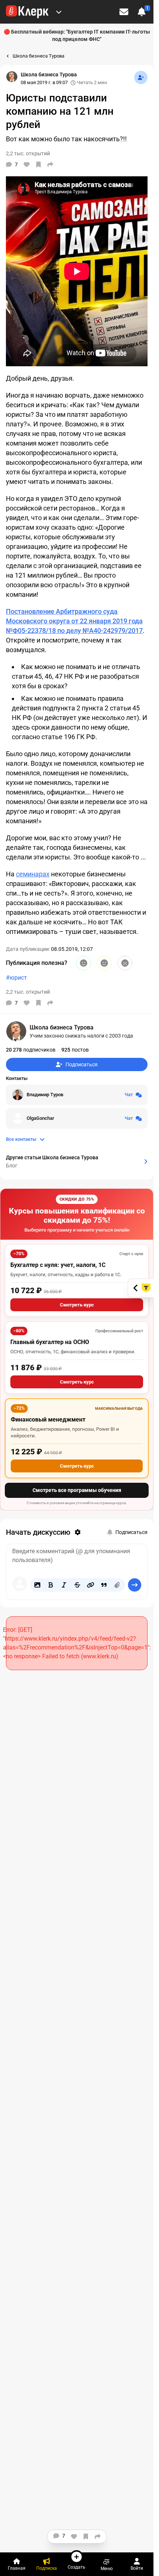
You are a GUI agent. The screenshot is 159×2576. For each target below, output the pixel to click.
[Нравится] (27, 165)
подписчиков (31, 1050)
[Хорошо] (84, 963)
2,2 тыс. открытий (28, 992)
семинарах (33, 874)
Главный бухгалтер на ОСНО (50, 1342)
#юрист (16, 978)
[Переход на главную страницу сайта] (27, 12)
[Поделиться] (50, 165)
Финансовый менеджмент (48, 1419)
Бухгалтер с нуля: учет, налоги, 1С (58, 1265)
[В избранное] (38, 165)
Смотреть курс (77, 1305)
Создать (77, 2567)
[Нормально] (104, 963)
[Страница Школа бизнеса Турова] (12, 77)
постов (75, 1050)
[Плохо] (125, 963)
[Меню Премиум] (59, 12)
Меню (107, 2568)
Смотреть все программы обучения (77, 1490)
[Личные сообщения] (124, 12)
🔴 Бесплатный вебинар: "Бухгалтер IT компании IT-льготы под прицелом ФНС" (77, 35)
